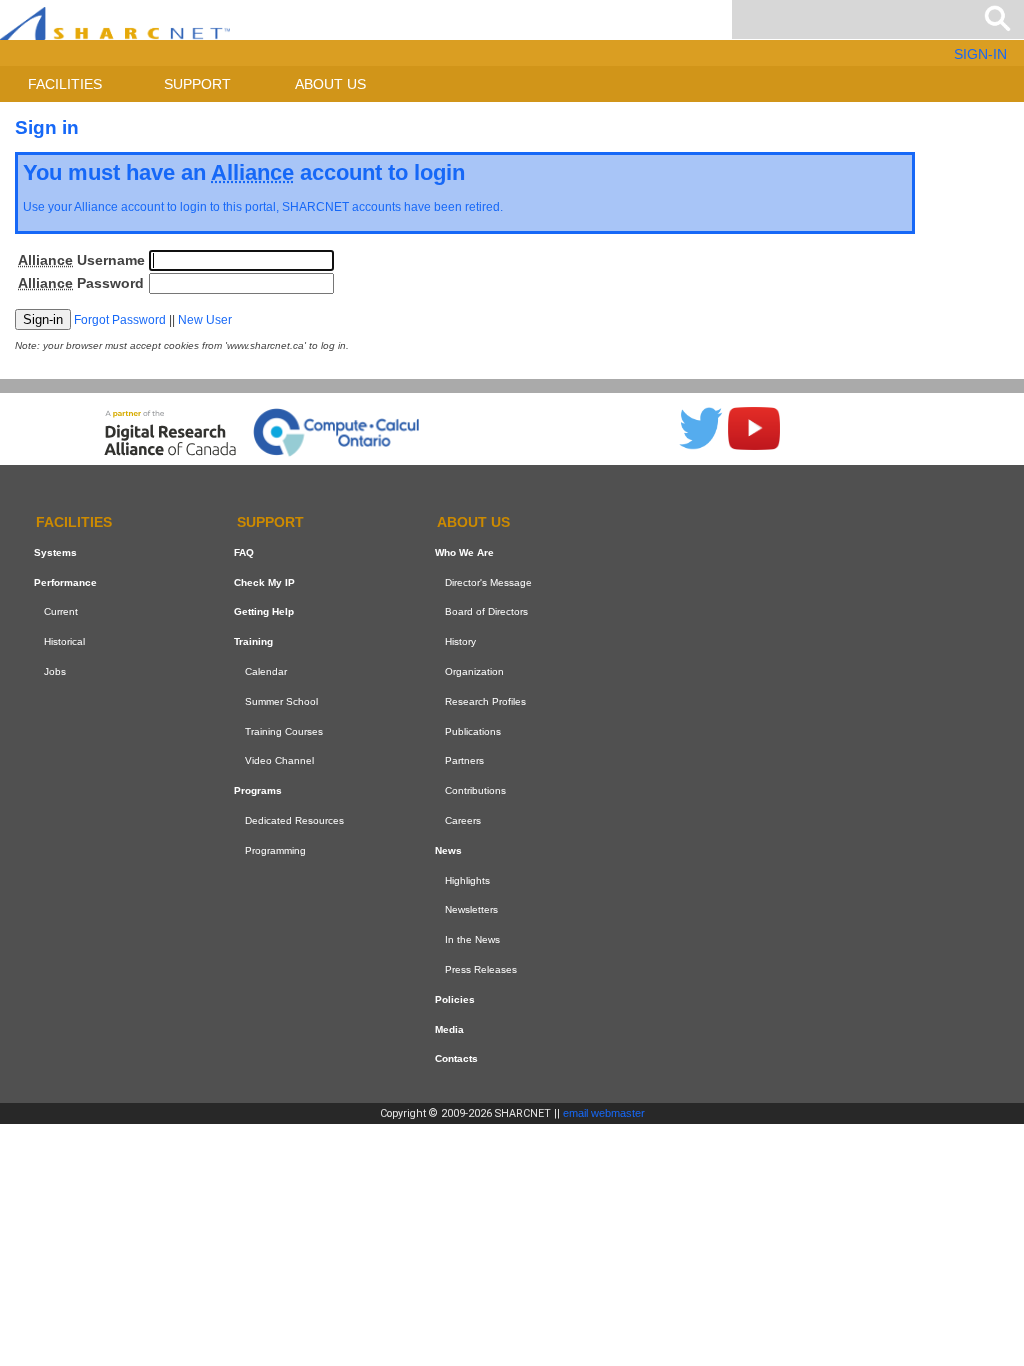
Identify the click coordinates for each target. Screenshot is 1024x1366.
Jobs (55, 671)
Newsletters (471, 909)
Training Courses (284, 731)
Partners (464, 760)
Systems (55, 552)
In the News (472, 939)
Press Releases (481, 969)
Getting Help (264, 611)
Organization (474, 671)
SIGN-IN (980, 54)
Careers (463, 820)
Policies (455, 999)
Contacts (456, 1058)
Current (61, 611)
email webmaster (604, 1113)
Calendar (266, 671)
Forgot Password (120, 320)
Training (253, 641)
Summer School (281, 701)
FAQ (244, 552)
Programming (275, 850)
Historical (64, 641)
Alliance (96, 207)
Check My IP (264, 582)
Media (449, 1029)
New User (205, 320)
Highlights (467, 880)
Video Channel (279, 760)
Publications (473, 731)
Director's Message (488, 582)
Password (81, 283)
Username (81, 260)
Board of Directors (486, 611)
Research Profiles (485, 701)
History (460, 641)
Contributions (475, 790)
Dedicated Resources (294, 820)
